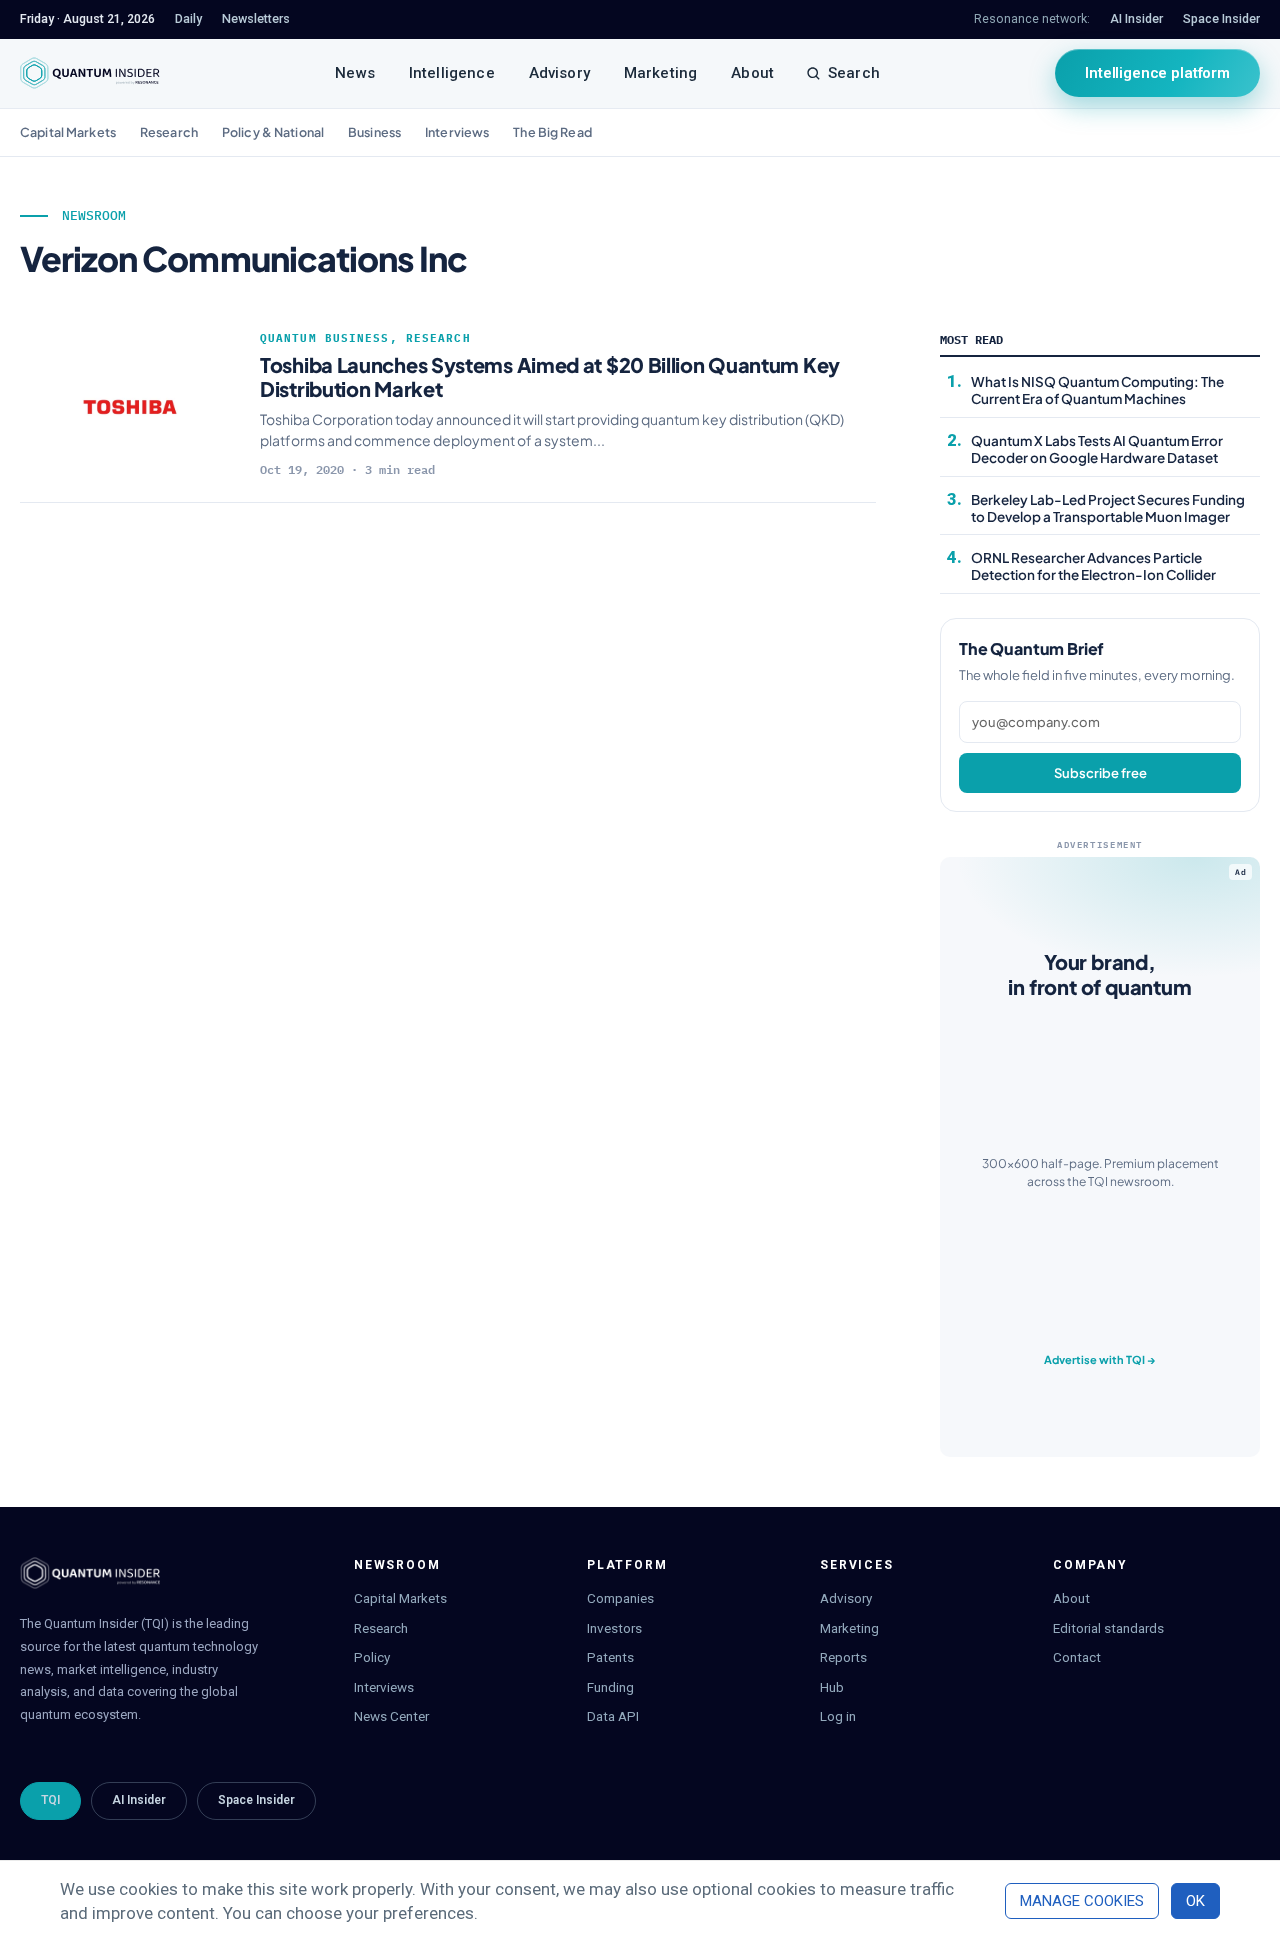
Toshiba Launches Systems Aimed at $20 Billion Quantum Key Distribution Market (550, 376)
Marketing (660, 73)
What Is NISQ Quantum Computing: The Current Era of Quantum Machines (1097, 390)
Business (374, 132)
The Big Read (552, 132)
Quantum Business (325, 338)
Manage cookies (1082, 1901)
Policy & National (273, 132)
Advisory (559, 73)
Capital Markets (68, 132)
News (355, 73)
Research (169, 132)
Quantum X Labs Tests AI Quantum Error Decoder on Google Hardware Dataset (1097, 449)
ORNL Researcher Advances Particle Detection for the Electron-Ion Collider (1093, 566)
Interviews (457, 132)
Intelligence (452, 73)
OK (1195, 1901)
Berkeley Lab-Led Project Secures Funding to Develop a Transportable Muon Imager (1108, 508)
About (752, 73)
